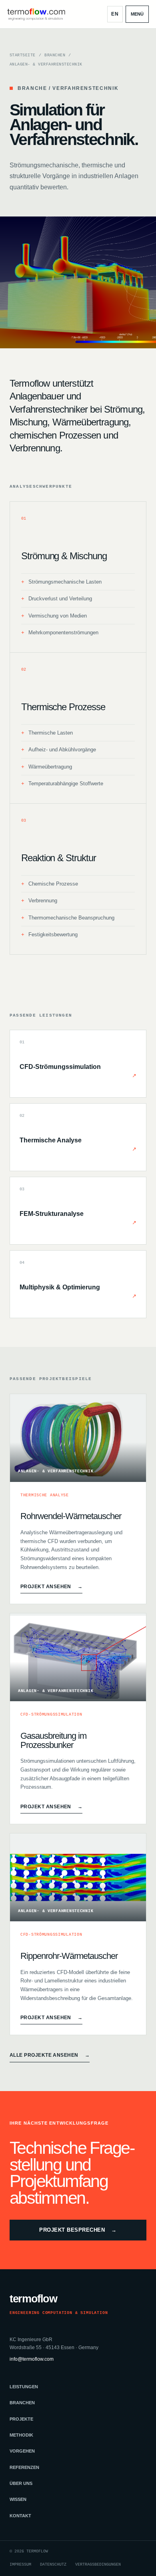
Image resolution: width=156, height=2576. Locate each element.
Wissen (18, 2499)
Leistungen (24, 2387)
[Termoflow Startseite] (36, 14)
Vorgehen (22, 2451)
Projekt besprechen (78, 2230)
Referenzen (24, 2467)
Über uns (21, 2483)
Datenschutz (53, 2565)
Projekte (21, 2419)
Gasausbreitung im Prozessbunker (53, 1740)
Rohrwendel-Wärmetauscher (71, 1516)
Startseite (23, 55)
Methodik (21, 2435)
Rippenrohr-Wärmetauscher (69, 1956)
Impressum (20, 2565)
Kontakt (20, 2516)
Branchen (55, 55)
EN (115, 14)
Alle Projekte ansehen (50, 2055)
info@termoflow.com (32, 2359)
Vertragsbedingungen (98, 2565)
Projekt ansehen (51, 1587)
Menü (137, 14)
